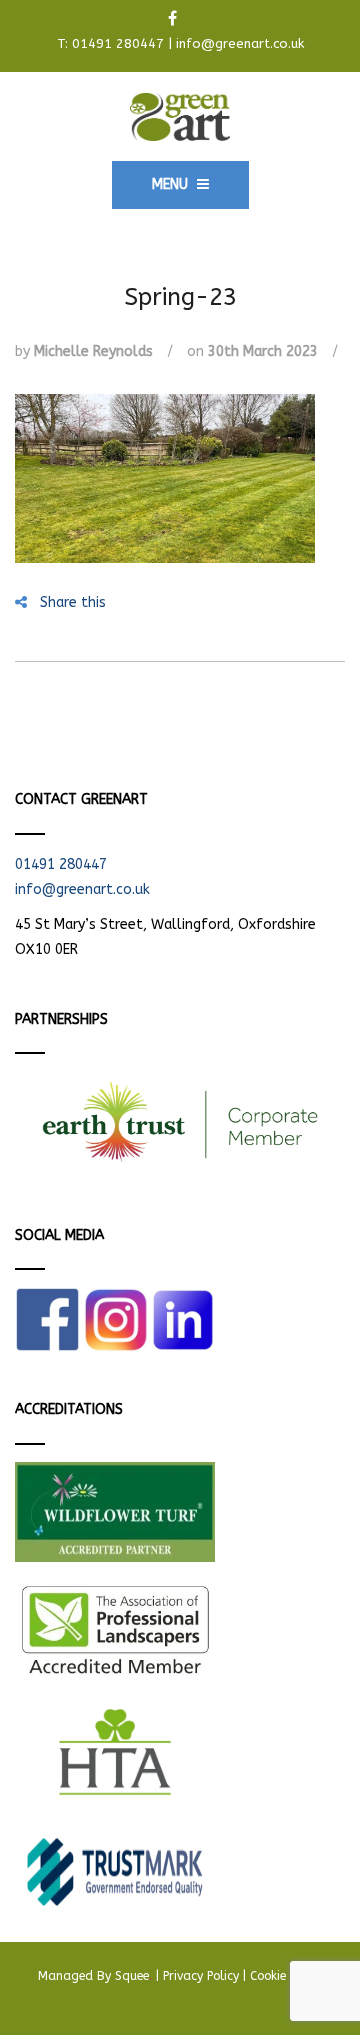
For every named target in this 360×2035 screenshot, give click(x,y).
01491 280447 (118, 43)
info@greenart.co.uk (240, 43)
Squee (133, 1976)
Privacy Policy (201, 1976)
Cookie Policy (286, 1976)
